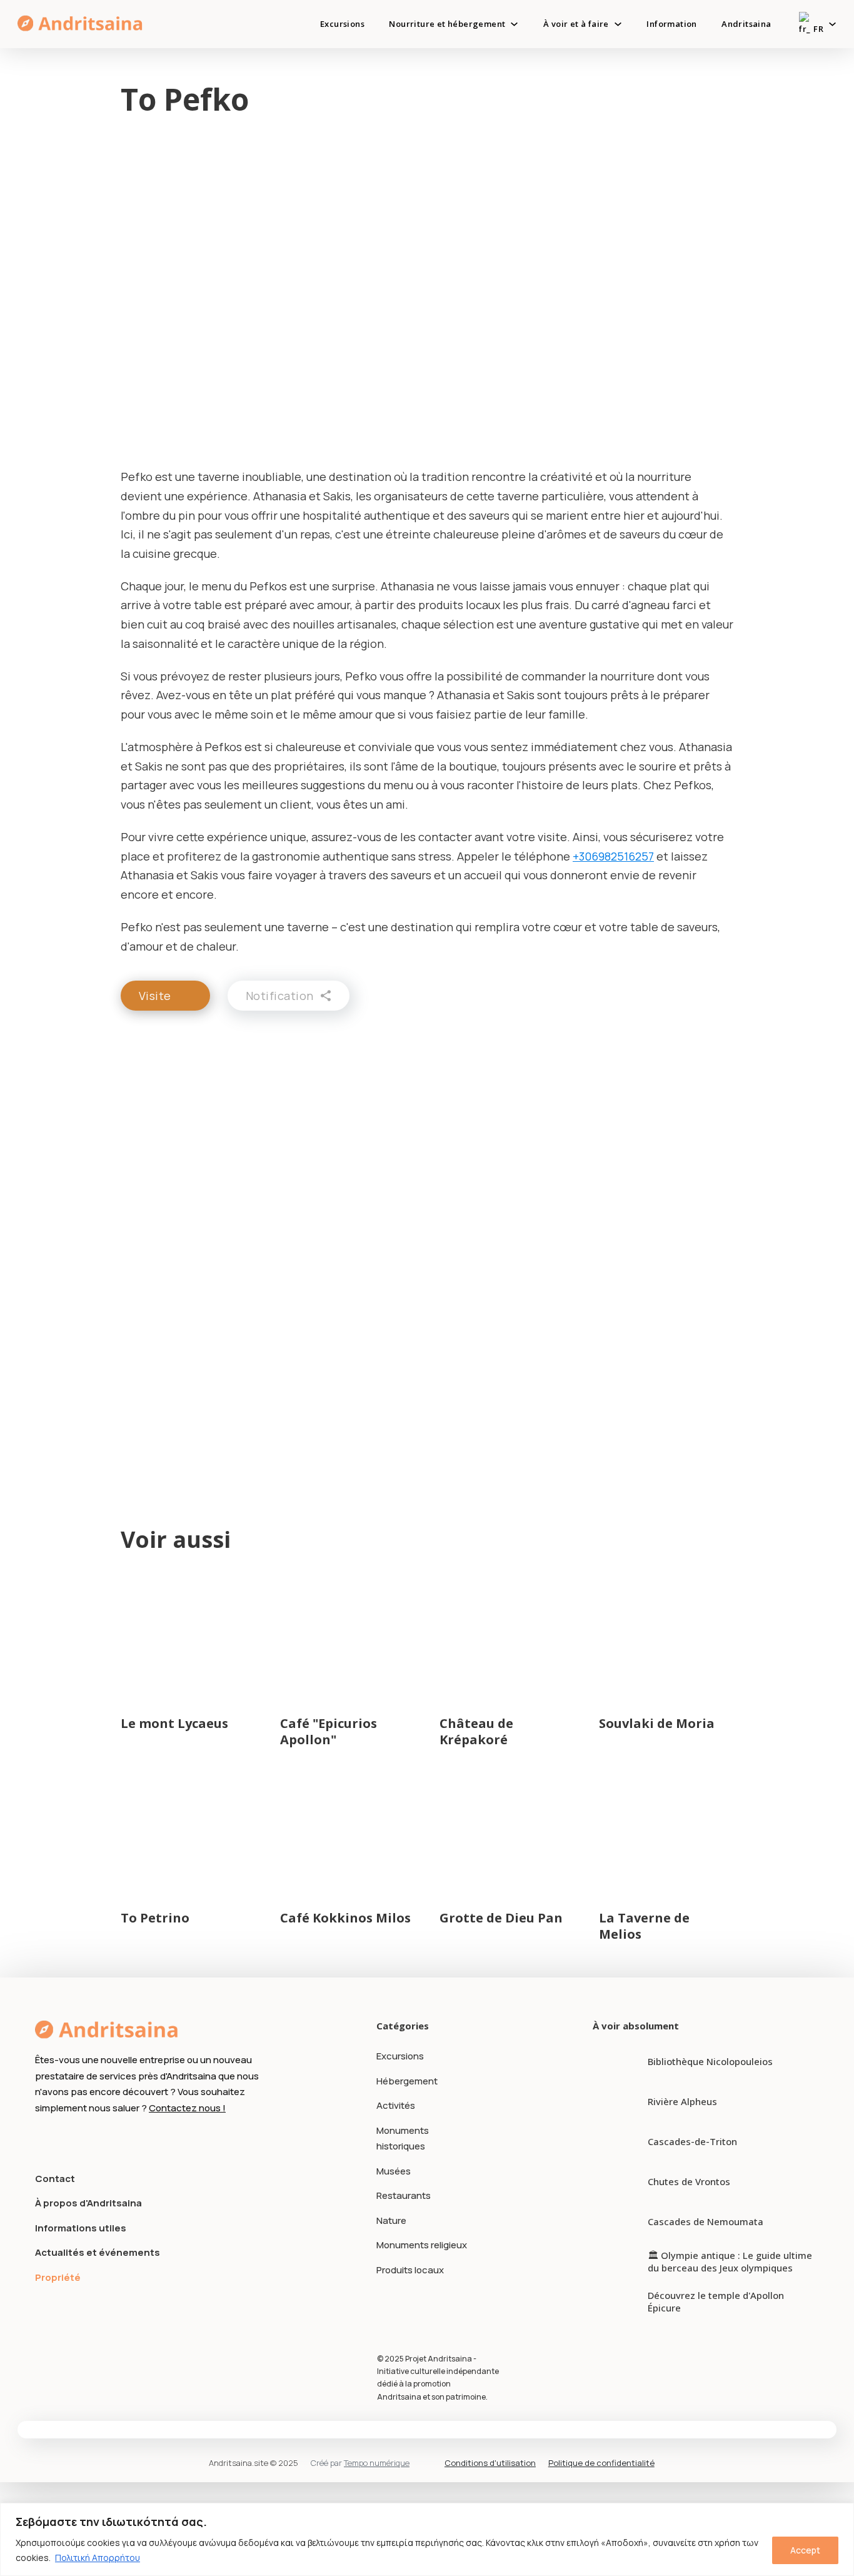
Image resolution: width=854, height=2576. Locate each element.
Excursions (342, 24)
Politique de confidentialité (601, 2463)
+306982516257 (613, 856)
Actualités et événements (98, 2252)
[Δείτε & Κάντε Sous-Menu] (618, 24)
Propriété (58, 2277)
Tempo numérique (377, 2463)
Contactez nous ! (187, 2108)
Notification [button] (280, 996)
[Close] (841, 2513)
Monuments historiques (403, 2139)
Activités (396, 2105)
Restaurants (404, 2195)
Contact (55, 2179)
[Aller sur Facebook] (42, 2139)
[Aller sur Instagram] (65, 2139)
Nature (391, 2220)
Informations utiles (81, 2228)
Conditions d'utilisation (490, 2463)
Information (671, 24)
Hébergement (407, 2081)
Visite (155, 996)
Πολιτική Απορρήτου (98, 2558)
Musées (394, 2171)
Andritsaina (746, 24)
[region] (427, 2539)
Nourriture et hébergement (447, 24)
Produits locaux (410, 2270)
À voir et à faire (576, 24)
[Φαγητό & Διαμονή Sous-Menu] (514, 24)
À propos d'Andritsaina (88, 2203)
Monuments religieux (422, 2245)
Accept (805, 2550)
